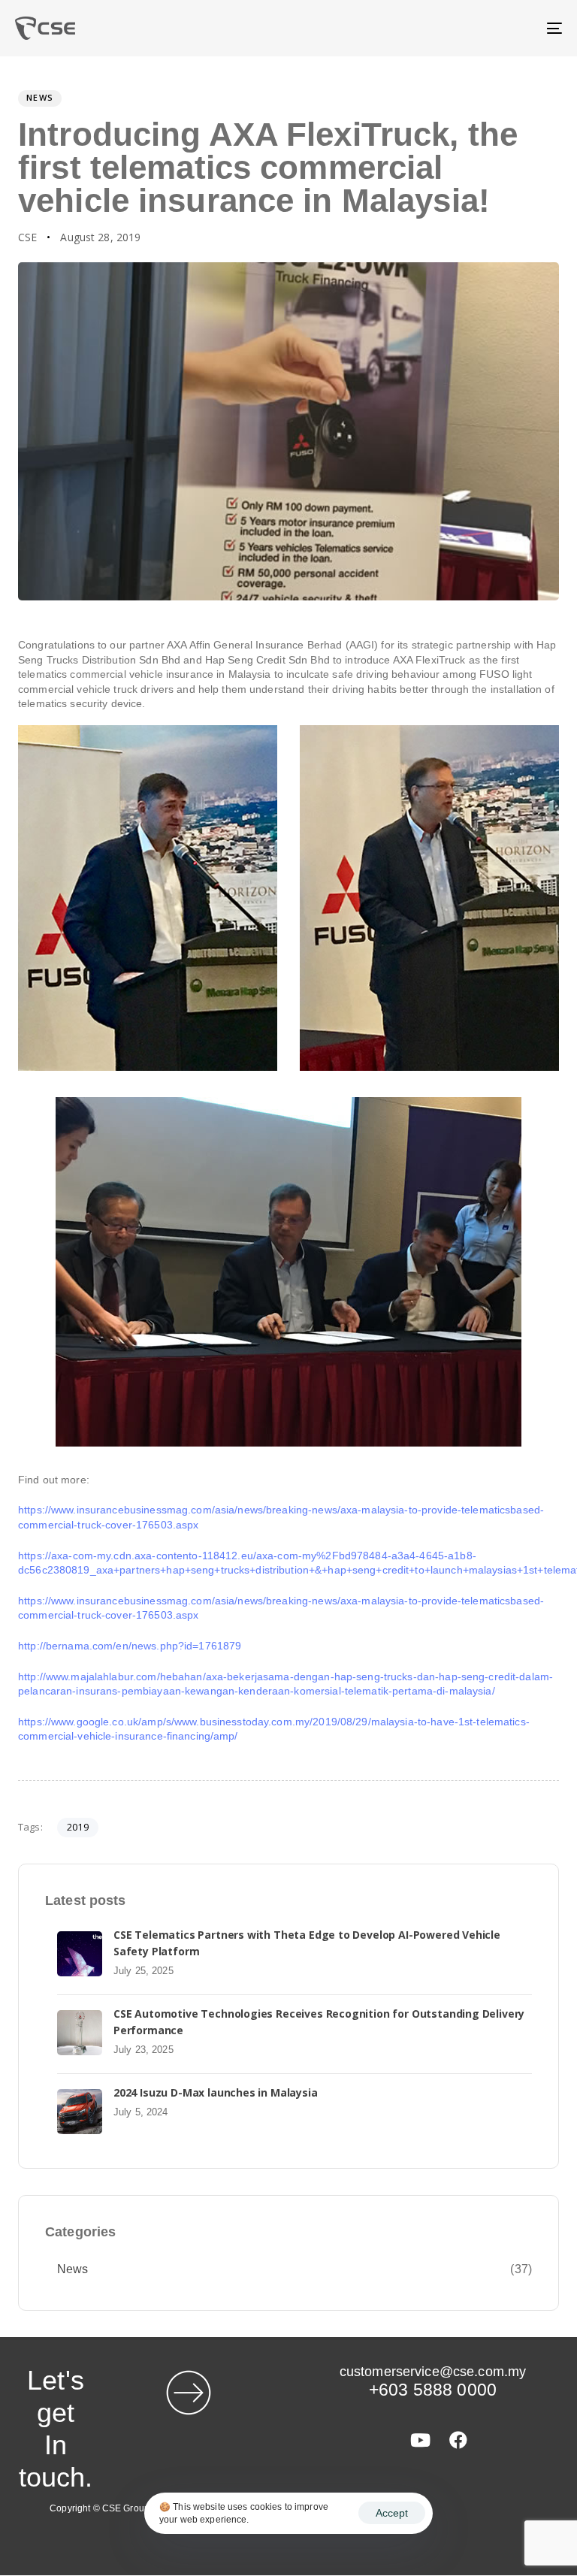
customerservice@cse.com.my (433, 2372)
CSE (27, 237)
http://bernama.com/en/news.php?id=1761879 (130, 1646)
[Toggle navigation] (471, 28)
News (40, 97)
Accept (392, 2513)
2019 (78, 1827)
